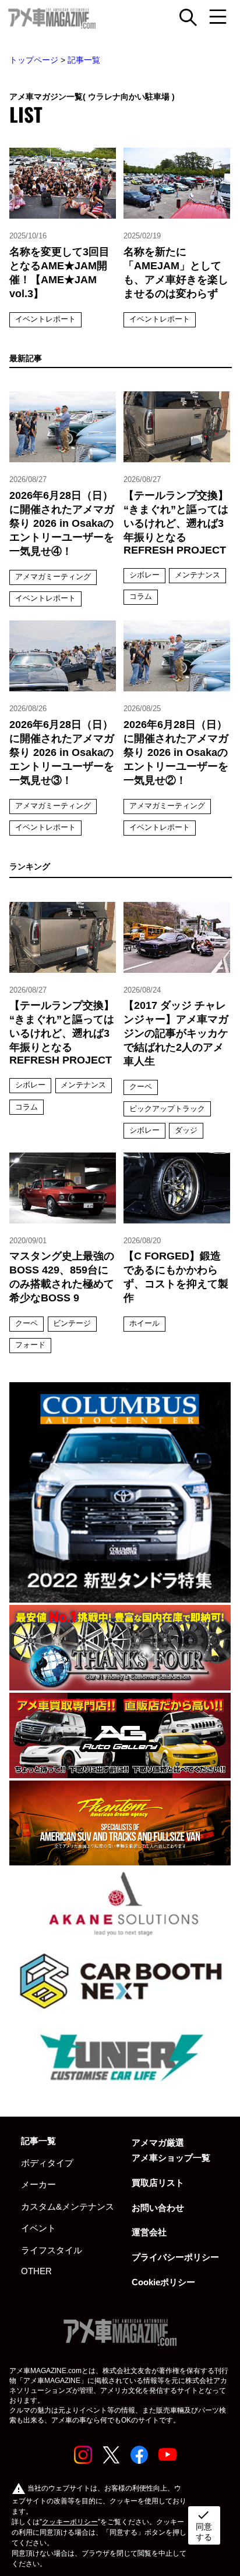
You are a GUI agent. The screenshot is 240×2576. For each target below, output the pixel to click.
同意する (204, 2525)
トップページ (34, 60)
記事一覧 (84, 60)
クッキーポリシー (70, 2522)
